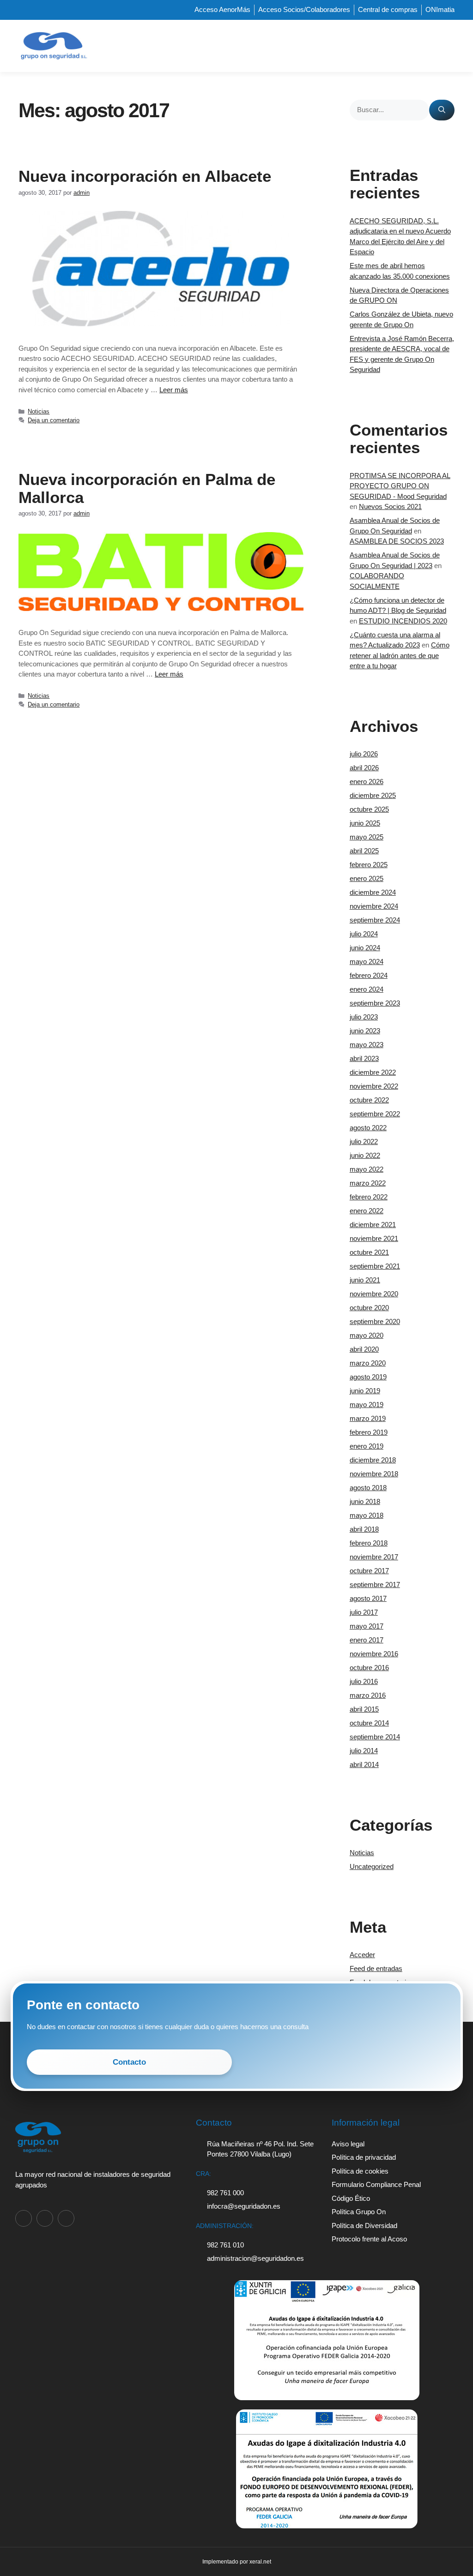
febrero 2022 (369, 1197)
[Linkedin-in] (66, 2218)
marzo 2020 (368, 1363)
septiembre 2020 (375, 1321)
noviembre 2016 (374, 1654)
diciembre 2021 (373, 1225)
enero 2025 (367, 878)
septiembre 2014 (375, 1737)
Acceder (362, 1955)
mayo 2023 (367, 1045)
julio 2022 (364, 1141)
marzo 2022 (368, 1183)
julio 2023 (364, 1017)
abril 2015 (364, 1709)
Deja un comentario (54, 420)
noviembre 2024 (374, 906)
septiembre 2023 (375, 1003)
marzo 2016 (368, 1695)
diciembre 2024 (373, 892)
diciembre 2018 (373, 1460)
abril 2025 (364, 851)
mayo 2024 (367, 962)
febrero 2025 (369, 865)
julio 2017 (364, 1612)
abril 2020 (364, 1349)
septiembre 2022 (375, 1114)
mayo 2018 (367, 1515)
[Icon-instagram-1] (45, 2218)
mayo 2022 (367, 1169)
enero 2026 (367, 782)
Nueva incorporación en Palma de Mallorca (147, 488)
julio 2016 (364, 1681)
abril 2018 (364, 1529)
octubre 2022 (369, 1100)
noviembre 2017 (374, 1557)
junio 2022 (365, 1155)
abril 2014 (364, 1764)
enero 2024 (367, 989)
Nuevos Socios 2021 (390, 506)
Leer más (174, 390)
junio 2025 (365, 823)
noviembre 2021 (374, 1238)
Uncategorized (372, 1866)
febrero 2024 (369, 975)
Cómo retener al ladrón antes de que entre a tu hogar (400, 655)
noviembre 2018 (374, 1474)
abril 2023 (364, 1058)
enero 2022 (367, 1211)
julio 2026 (364, 754)
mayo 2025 (367, 837)
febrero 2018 (369, 1543)
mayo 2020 (367, 1335)
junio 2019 (365, 1391)
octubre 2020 (369, 1308)
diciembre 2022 (373, 1072)
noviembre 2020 (374, 1294)
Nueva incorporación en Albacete (145, 176)
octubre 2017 (369, 1571)
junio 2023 (365, 1031)
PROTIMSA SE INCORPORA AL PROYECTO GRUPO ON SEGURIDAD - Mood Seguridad (400, 486)
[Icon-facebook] (24, 2218)
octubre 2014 (369, 1723)
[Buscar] (442, 110)
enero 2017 (367, 1640)
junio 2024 (365, 948)
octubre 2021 (369, 1252)
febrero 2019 (369, 1432)
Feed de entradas (376, 1968)
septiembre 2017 (375, 1585)
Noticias (39, 411)
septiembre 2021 (375, 1266)
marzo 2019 (368, 1418)
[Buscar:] (389, 110)
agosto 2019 (368, 1377)
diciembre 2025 (373, 795)
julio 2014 (364, 1751)
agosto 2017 (368, 1598)
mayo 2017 (367, 1626)
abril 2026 (364, 768)
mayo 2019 (367, 1405)
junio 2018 (365, 1501)
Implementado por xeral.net (237, 2562)
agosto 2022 (368, 1128)
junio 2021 (365, 1280)
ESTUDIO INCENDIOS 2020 (403, 621)
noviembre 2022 (374, 1086)
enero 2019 (367, 1446)
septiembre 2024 (375, 920)
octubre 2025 (369, 809)
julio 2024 (364, 934)
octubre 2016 (369, 1668)
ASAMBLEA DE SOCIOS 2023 (397, 541)
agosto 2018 (368, 1488)
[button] (448, 46)
